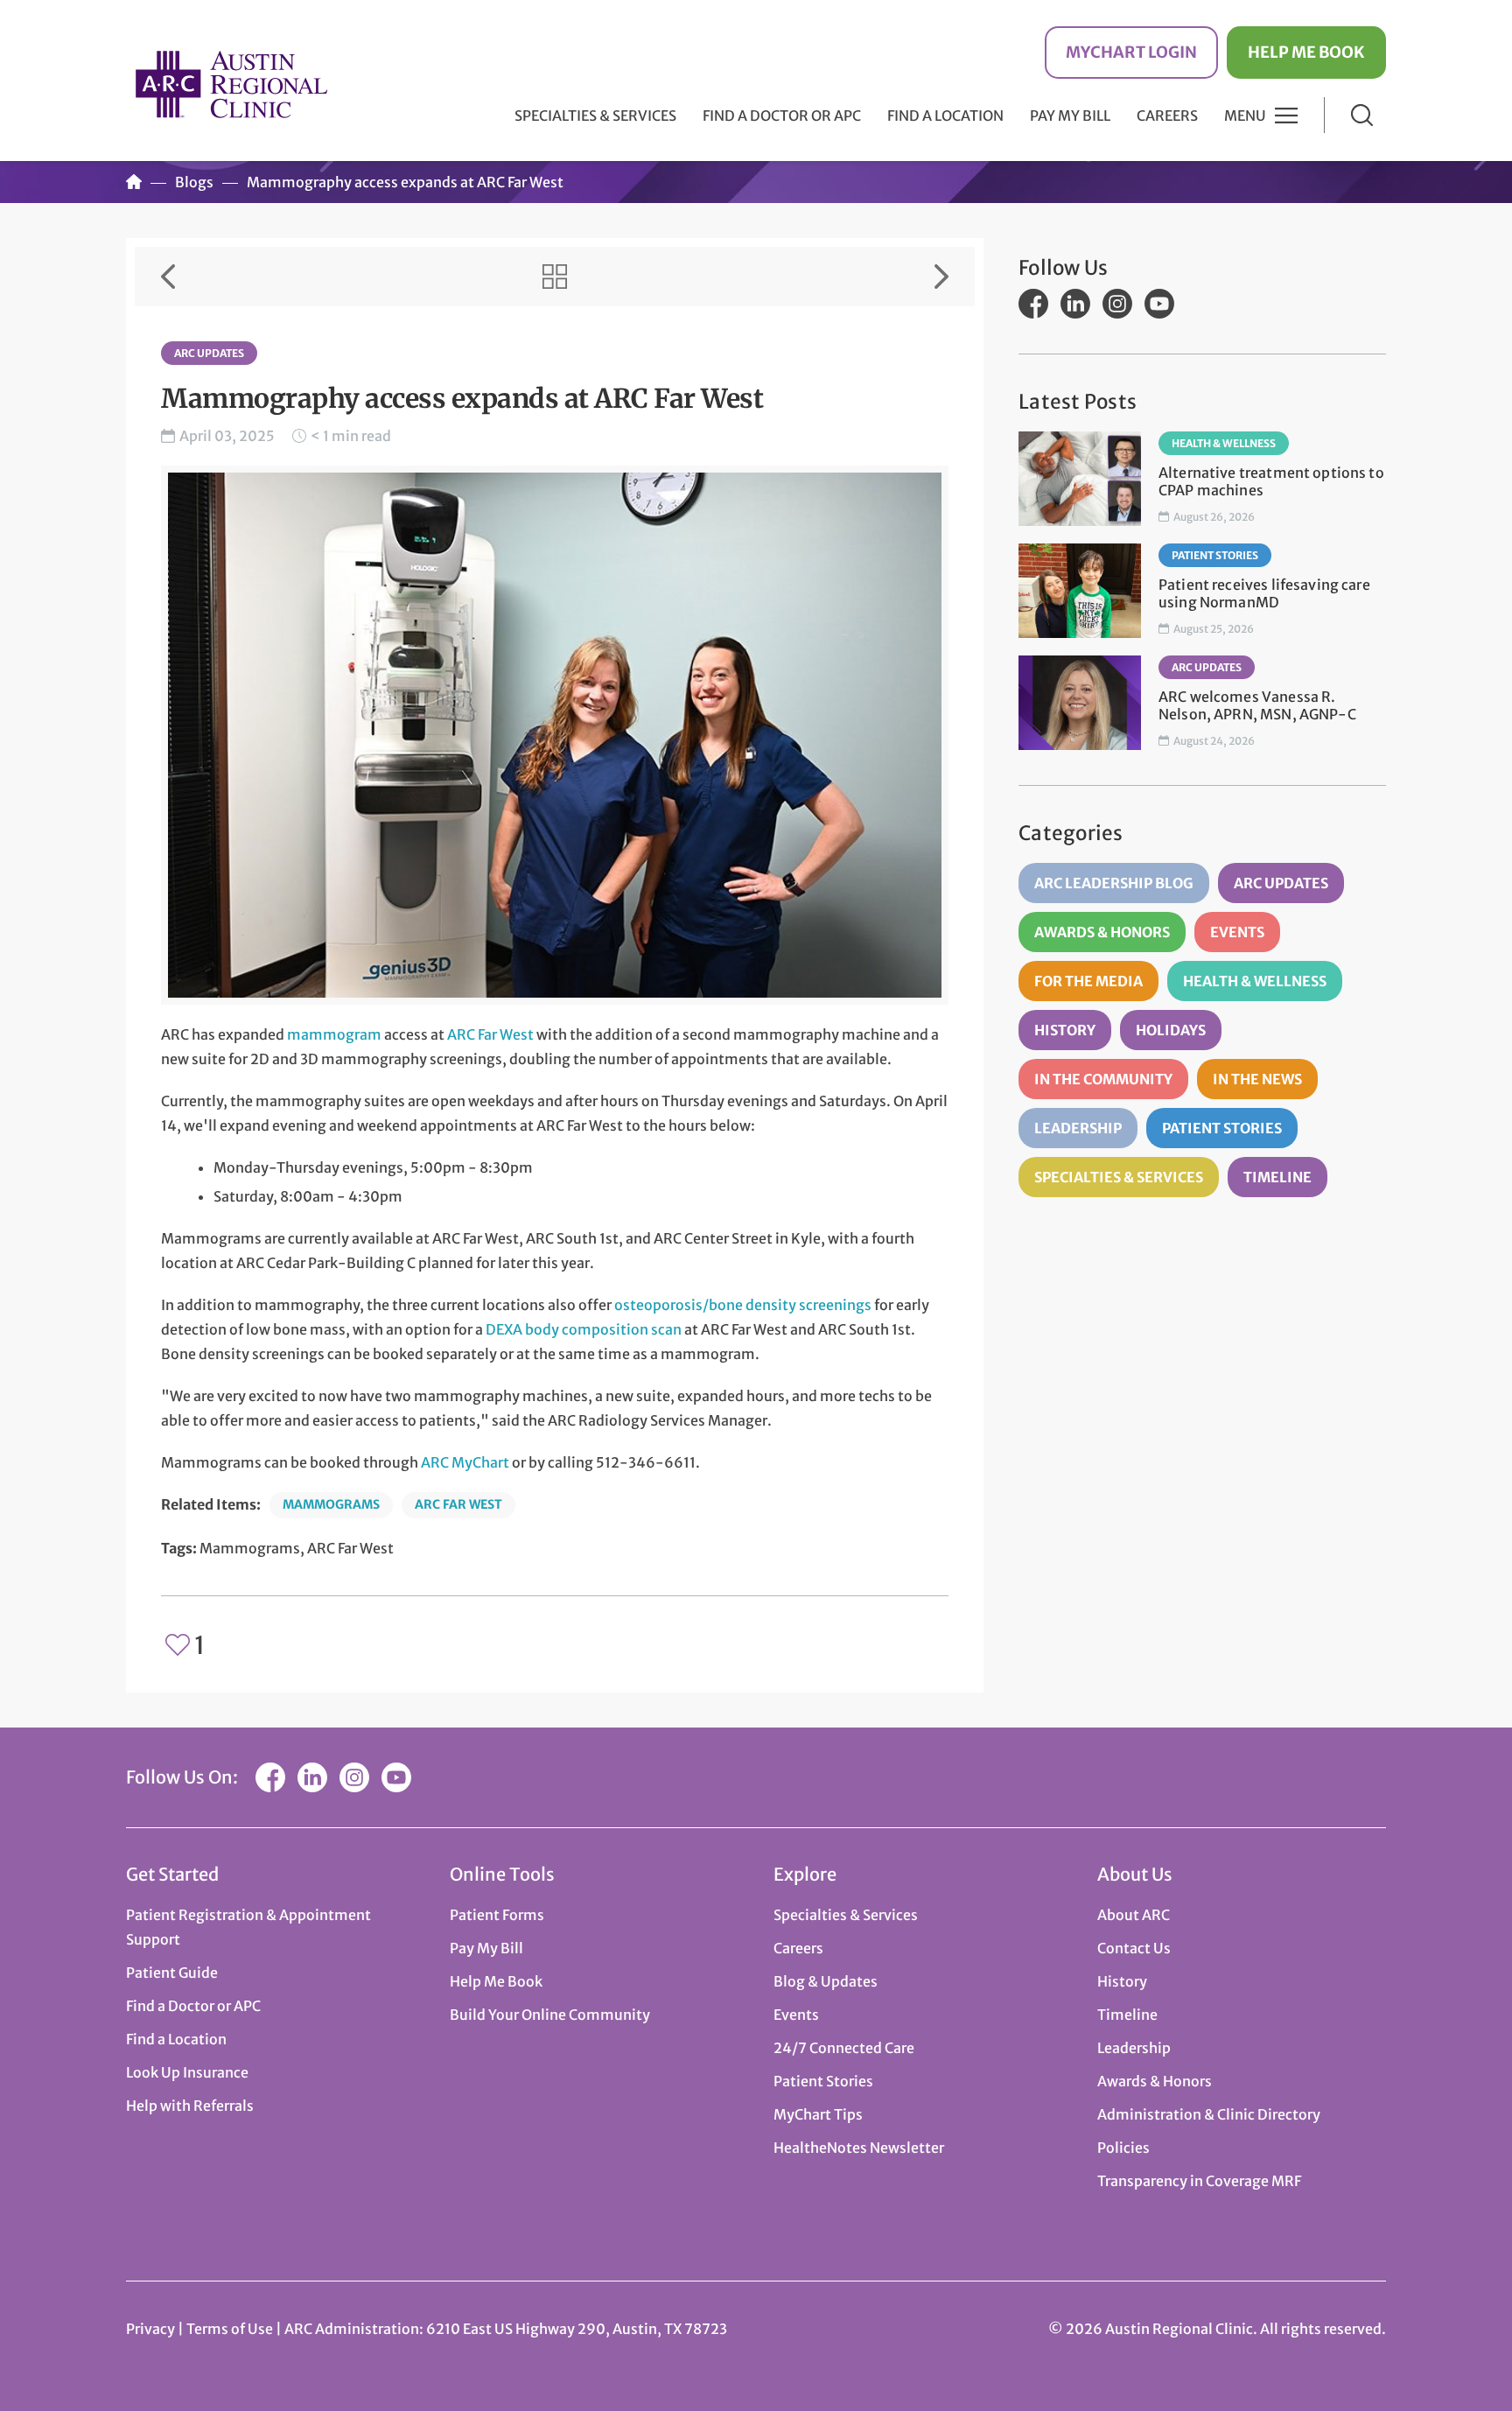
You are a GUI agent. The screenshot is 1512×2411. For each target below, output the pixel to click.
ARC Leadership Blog (1114, 883)
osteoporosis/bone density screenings (743, 1305)
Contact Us (1134, 1948)
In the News (1257, 1079)
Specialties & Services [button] (595, 116)
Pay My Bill (1070, 116)
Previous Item (168, 277)
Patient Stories (1215, 555)
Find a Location (945, 116)
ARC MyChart (465, 1462)
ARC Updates (209, 353)
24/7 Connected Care (844, 2048)
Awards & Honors (1102, 932)
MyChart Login (1131, 52)
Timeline (1277, 1177)
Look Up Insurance (187, 2072)
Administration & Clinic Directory (1209, 2114)
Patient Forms (497, 1915)
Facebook (1033, 304)
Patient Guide (172, 1973)
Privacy (150, 2329)
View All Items (555, 277)
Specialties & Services (1119, 1177)
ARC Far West (490, 1034)
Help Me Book (1306, 52)
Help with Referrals (190, 2106)
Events (1237, 932)
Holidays (1171, 1030)
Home (134, 182)
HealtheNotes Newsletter (859, 2148)
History (1065, 1030)
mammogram (334, 1034)
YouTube (1159, 304)
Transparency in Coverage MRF (1199, 2181)
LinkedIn (1075, 304)
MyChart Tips (818, 2114)
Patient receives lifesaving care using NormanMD (1264, 593)
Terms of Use (231, 2329)
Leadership (1078, 1128)
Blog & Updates (826, 1981)
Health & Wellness (1224, 443)
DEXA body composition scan (584, 1329)
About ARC (1134, 1915)
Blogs (194, 182)
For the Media (1088, 981)
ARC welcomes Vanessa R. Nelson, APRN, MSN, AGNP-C (1257, 705)
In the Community (1103, 1079)
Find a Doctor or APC (782, 116)
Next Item (941, 277)
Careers (1167, 116)
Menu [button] (1245, 116)
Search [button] (1362, 115)
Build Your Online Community (550, 2015)
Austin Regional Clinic (231, 84)
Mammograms (331, 1504)
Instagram (1117, 304)
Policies (1123, 2148)
